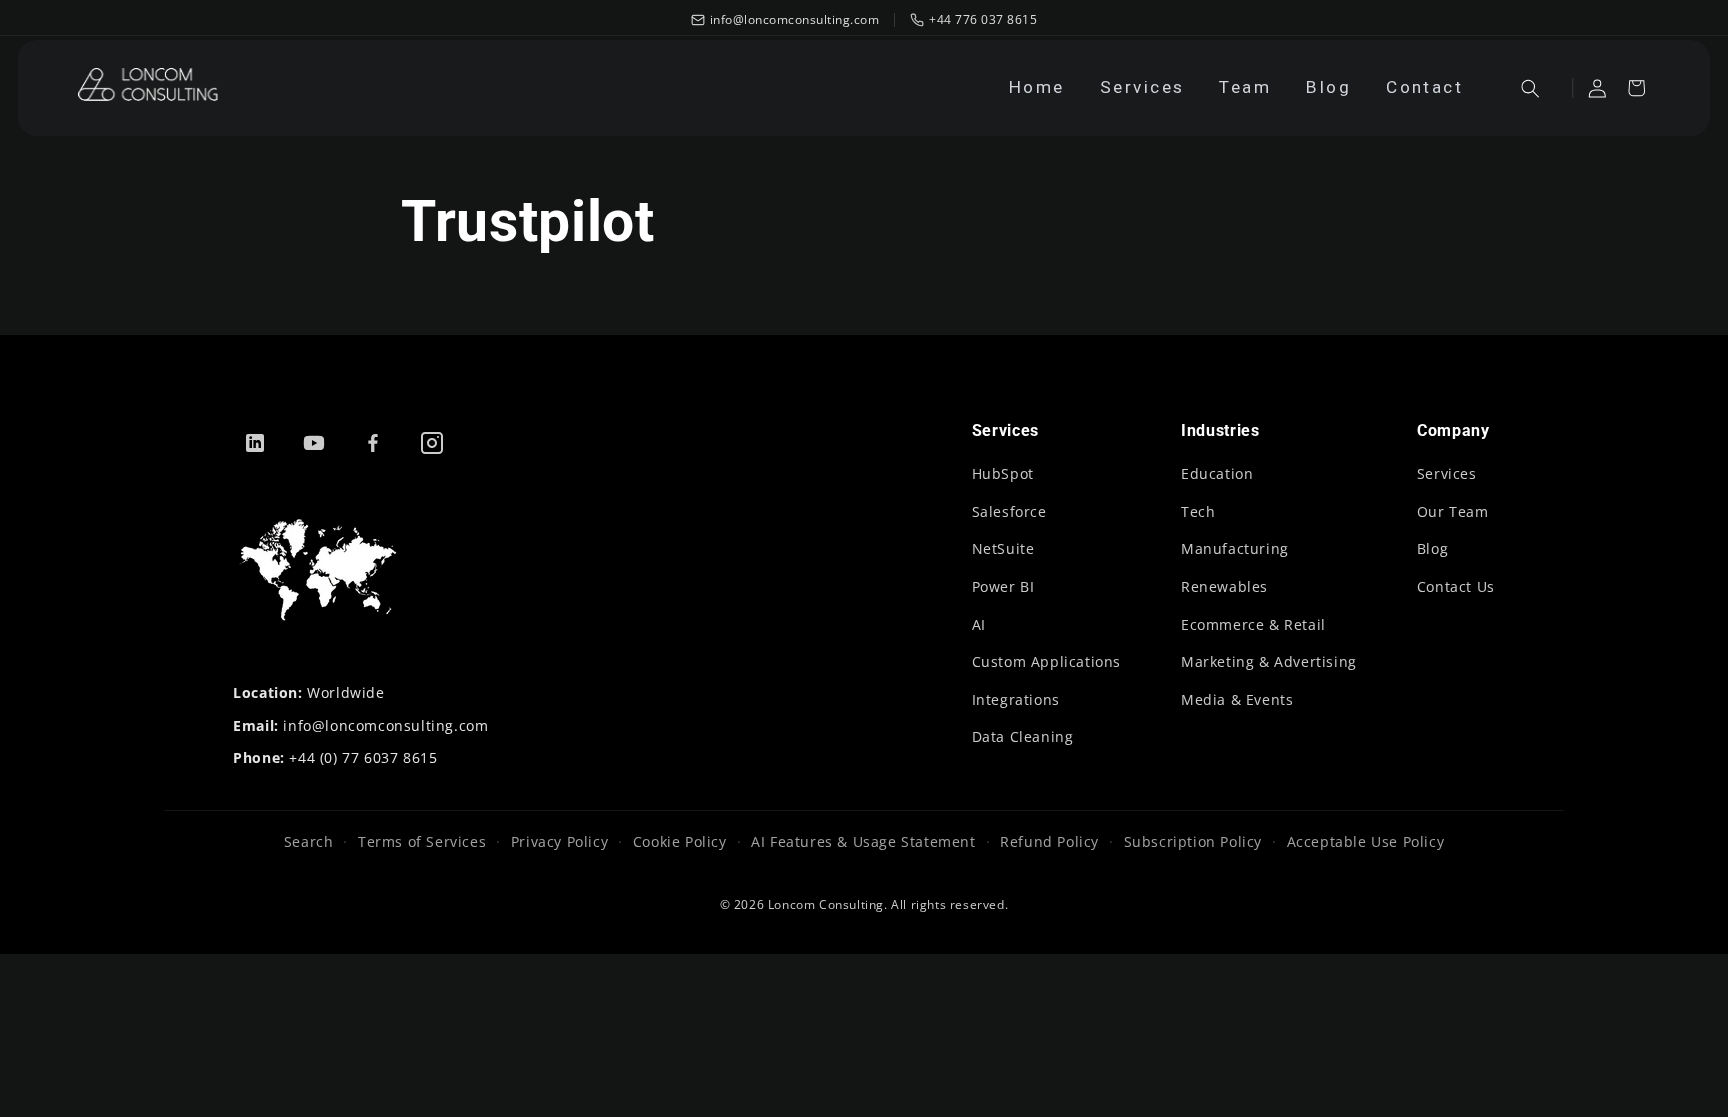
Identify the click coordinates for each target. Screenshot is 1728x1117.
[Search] (1530, 88)
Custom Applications (1046, 661)
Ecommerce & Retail (1253, 624)
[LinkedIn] (255, 443)
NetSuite (1003, 548)
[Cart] (1637, 88)
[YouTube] (314, 443)
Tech (1198, 511)
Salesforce (1009, 511)
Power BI (1003, 586)
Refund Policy (1049, 841)
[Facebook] (373, 443)
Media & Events (1237, 699)
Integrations (1016, 699)
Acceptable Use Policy (1365, 841)
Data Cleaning (1023, 736)
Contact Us (1456, 586)
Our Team (1453, 511)
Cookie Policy (679, 841)
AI (979, 624)
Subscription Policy (1193, 841)
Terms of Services (422, 841)
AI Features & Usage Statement (863, 841)
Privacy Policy (559, 841)
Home (1037, 87)
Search (309, 841)
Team (1245, 87)
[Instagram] (432, 443)
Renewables (1224, 586)
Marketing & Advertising (1269, 661)
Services (1142, 87)
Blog (1328, 87)
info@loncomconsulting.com (385, 725)
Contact (1424, 87)
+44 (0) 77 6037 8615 (363, 757)
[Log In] (1598, 88)
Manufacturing (1235, 548)
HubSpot (1003, 473)
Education (1217, 473)
